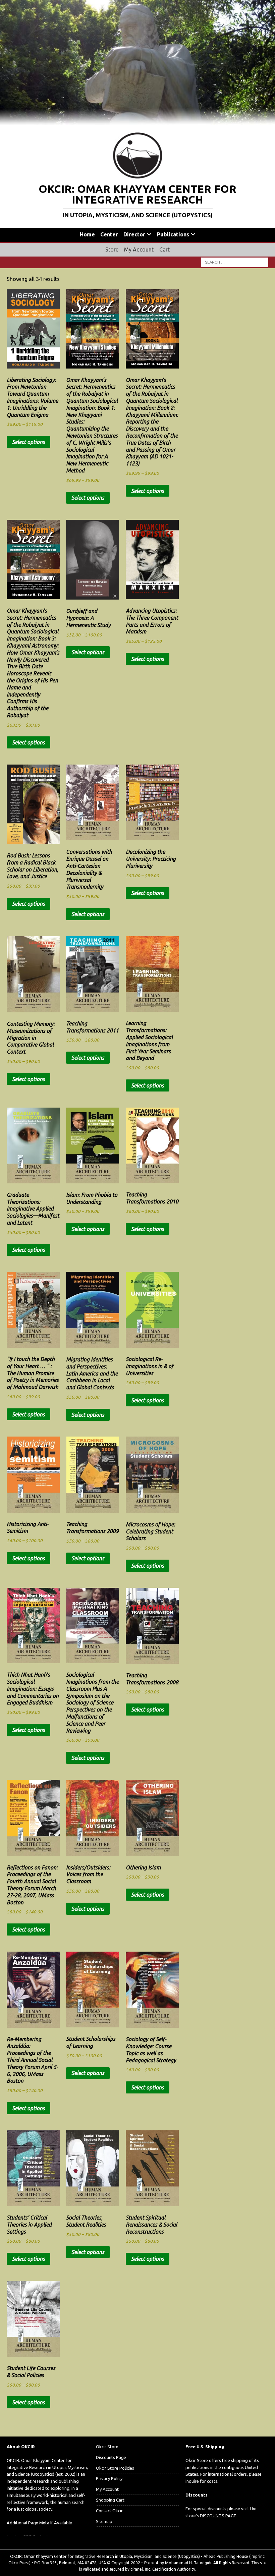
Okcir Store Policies (115, 2468)
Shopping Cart (110, 2500)
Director (134, 234)
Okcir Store (107, 2447)
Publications (173, 234)
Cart (165, 249)
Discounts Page (111, 2457)
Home (87, 234)
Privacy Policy (109, 2478)
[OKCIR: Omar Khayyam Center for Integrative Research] (137, 121)
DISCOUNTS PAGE (218, 2516)
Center (109, 234)
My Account (139, 249)
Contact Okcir (109, 2511)
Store (112, 249)
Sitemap (104, 2521)
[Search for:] (235, 262)
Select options (29, 442)
